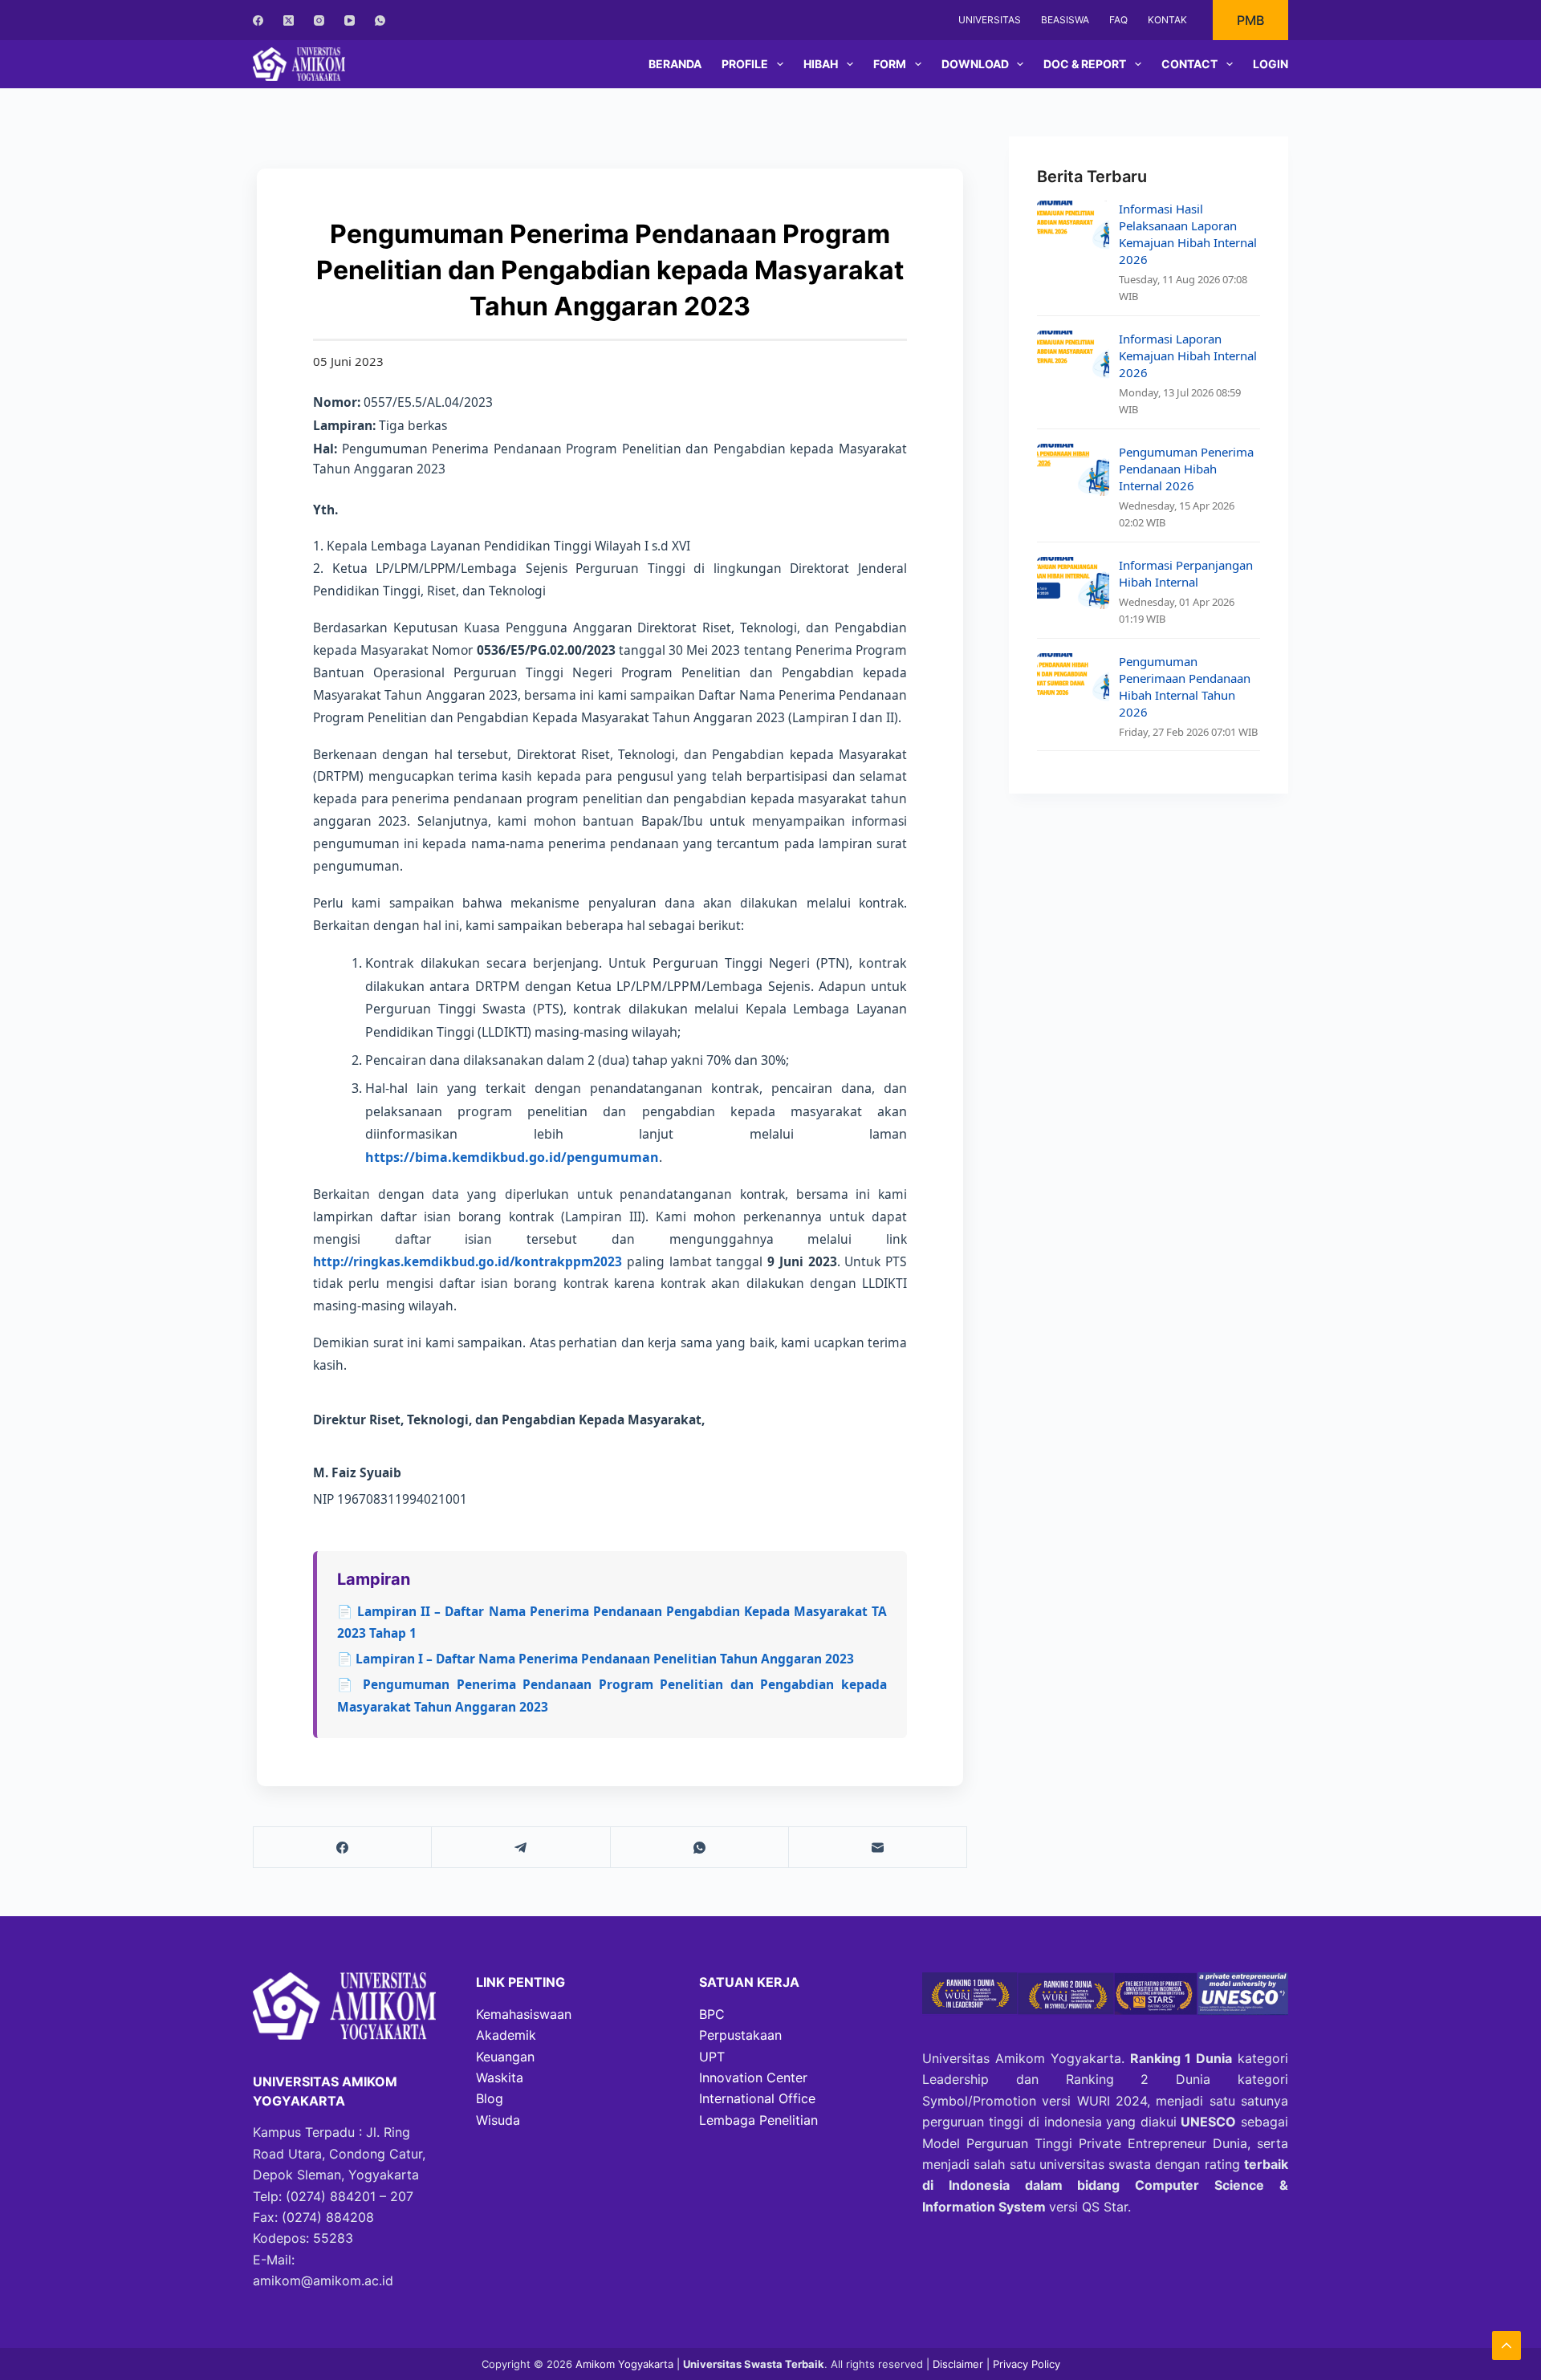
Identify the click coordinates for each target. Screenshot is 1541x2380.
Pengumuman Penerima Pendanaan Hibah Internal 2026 (1186, 469)
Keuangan (505, 2057)
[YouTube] (350, 20)
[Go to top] (1506, 2345)
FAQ (1118, 20)
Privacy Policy (1027, 2364)
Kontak (1167, 20)
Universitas (990, 20)
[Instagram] (319, 20)
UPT (712, 2057)
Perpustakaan (740, 2035)
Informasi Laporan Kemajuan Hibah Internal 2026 (1188, 355)
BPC (712, 2014)
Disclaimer (960, 2364)
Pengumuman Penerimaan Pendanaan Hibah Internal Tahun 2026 (1185, 686)
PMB (1250, 20)
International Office (757, 2098)
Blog (490, 2098)
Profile (745, 64)
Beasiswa (1065, 20)
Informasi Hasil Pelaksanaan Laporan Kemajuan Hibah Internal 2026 (1188, 234)
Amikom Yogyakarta (624, 2364)
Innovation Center (753, 2077)
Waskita (500, 2077)
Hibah (821, 64)
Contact (1189, 64)
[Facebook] (258, 20)
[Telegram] (521, 1848)
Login (1271, 64)
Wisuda (498, 2120)
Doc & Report (1085, 64)
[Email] (878, 1848)
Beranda (675, 64)
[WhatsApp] (380, 20)
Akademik (506, 2035)
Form (890, 64)
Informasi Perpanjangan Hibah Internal (1186, 573)
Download (975, 64)
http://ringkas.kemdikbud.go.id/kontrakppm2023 (468, 1261)
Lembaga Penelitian (758, 2120)
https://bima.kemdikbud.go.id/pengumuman (512, 1157)
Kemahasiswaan (524, 2014)
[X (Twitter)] (289, 20)
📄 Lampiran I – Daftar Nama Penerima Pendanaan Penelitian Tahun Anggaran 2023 (596, 1659)
